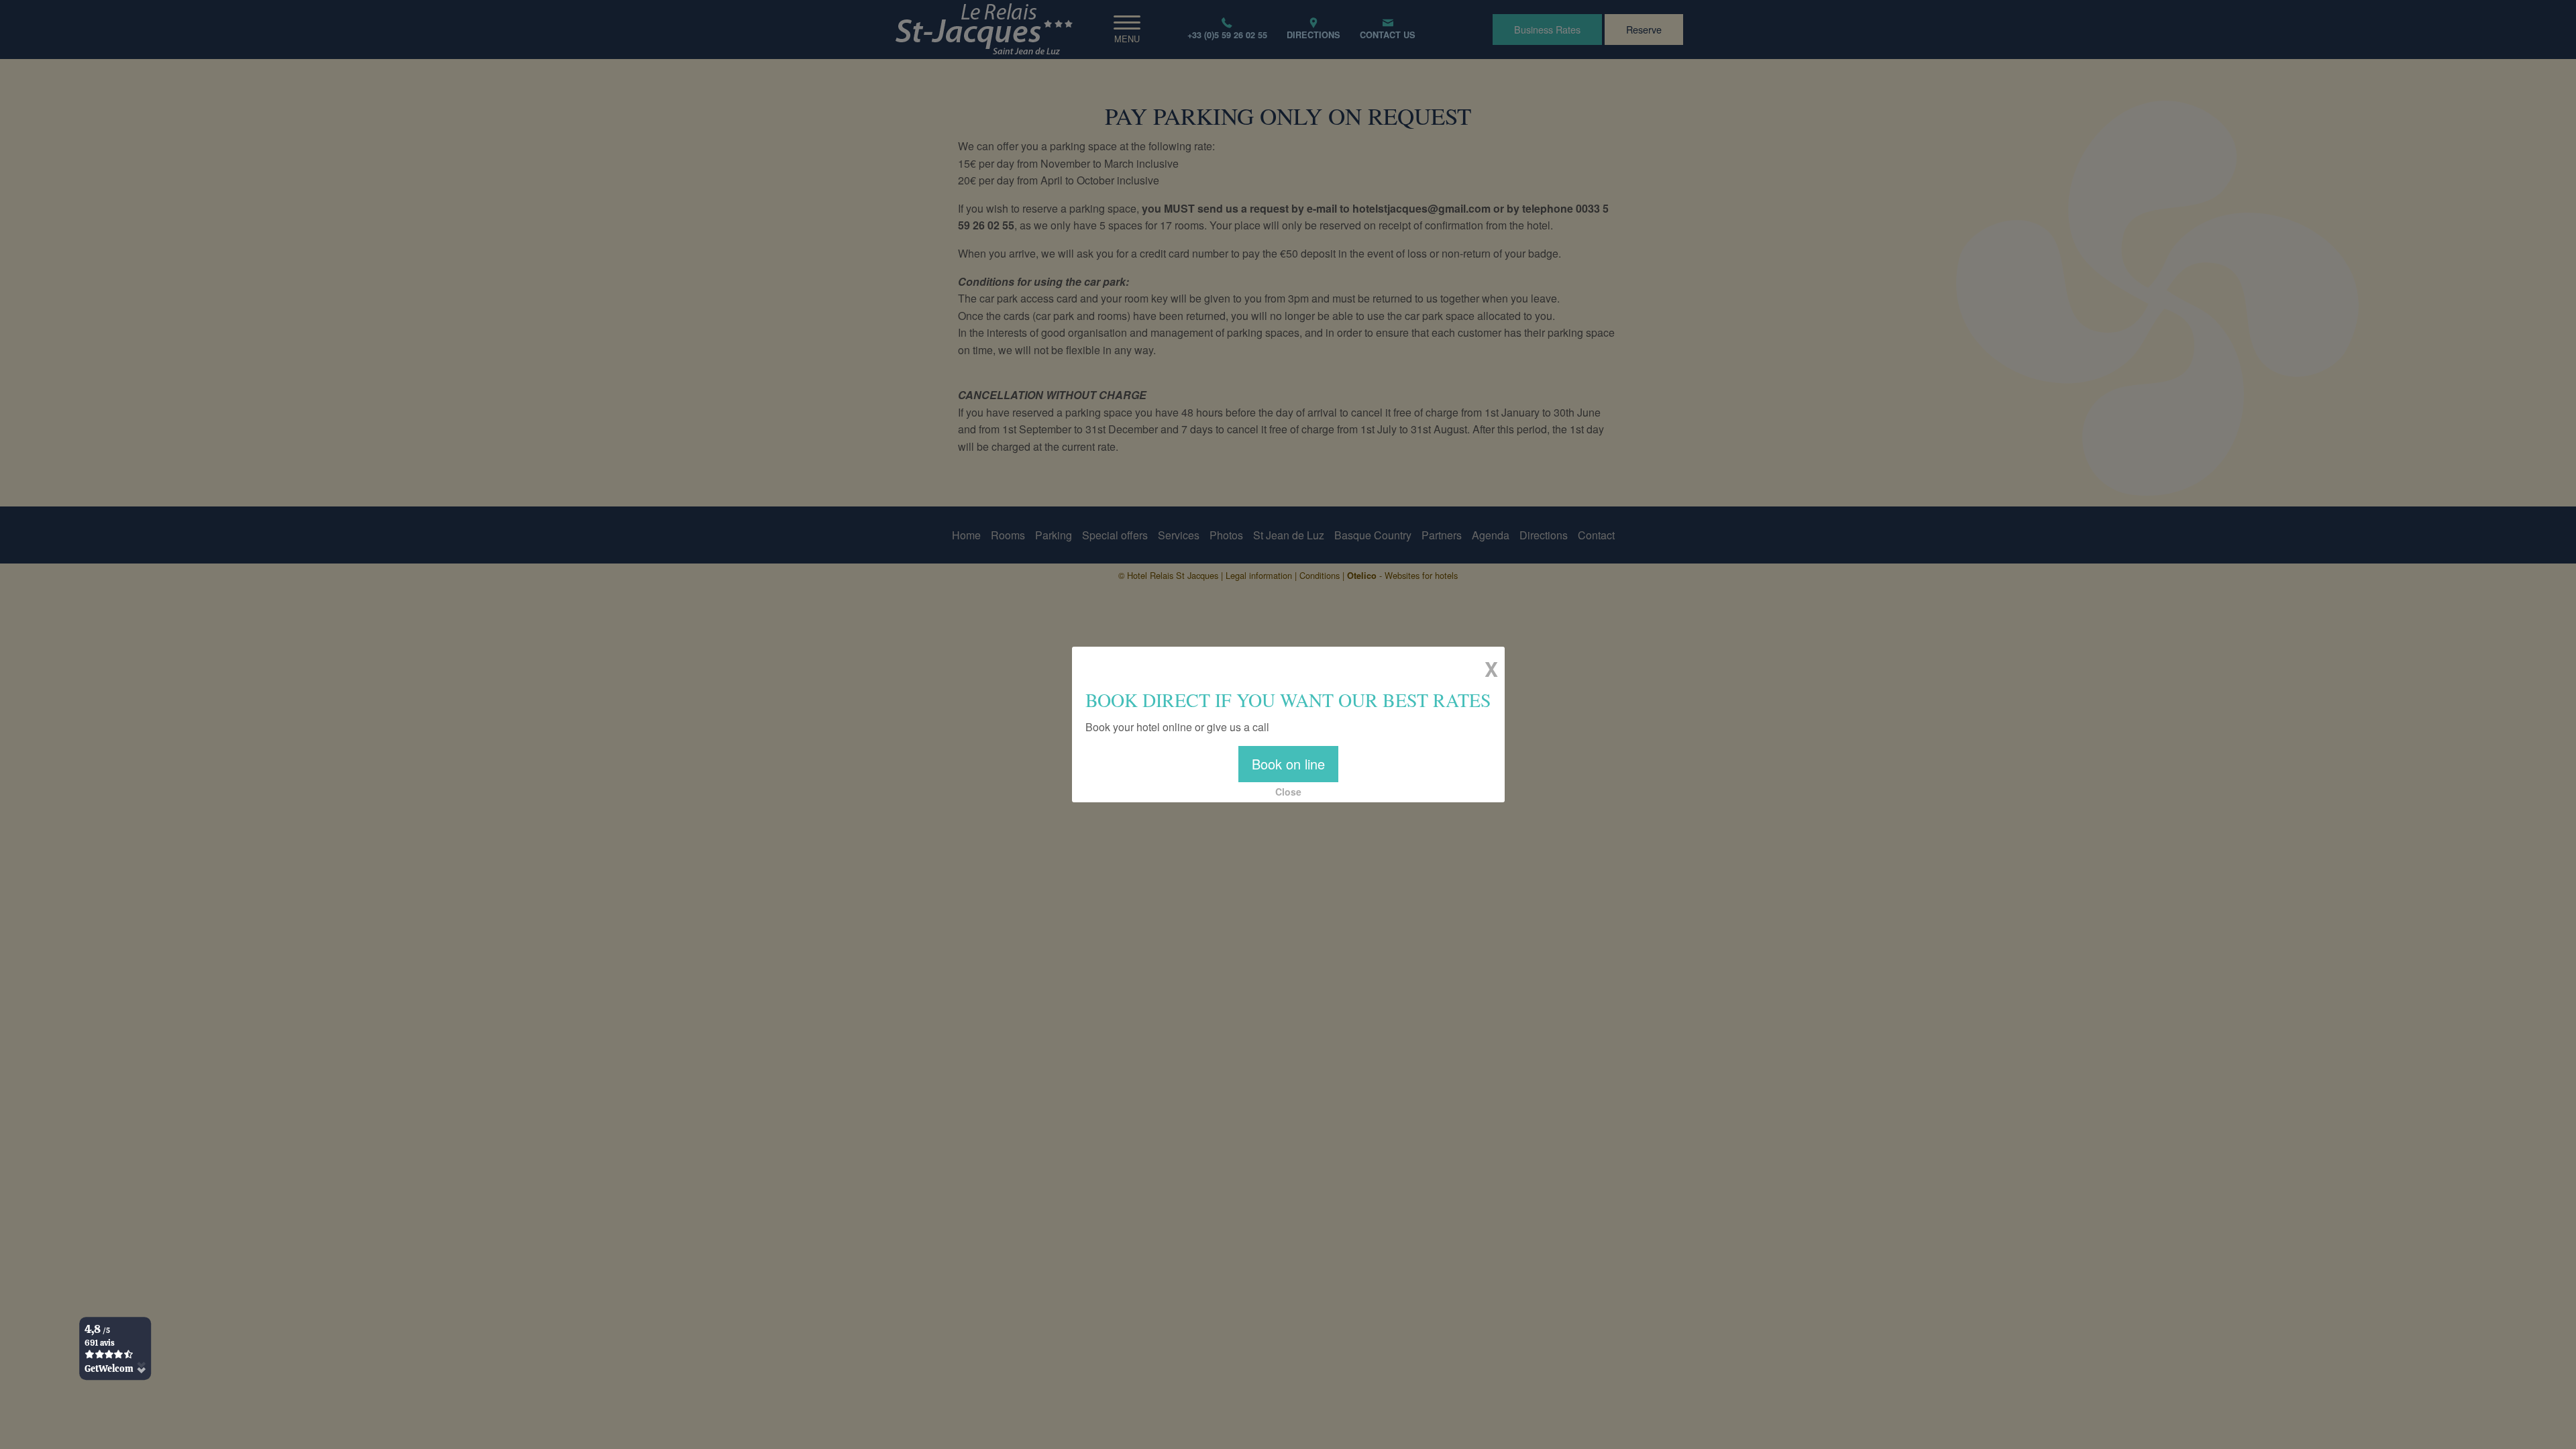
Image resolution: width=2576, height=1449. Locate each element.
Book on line (1288, 764)
